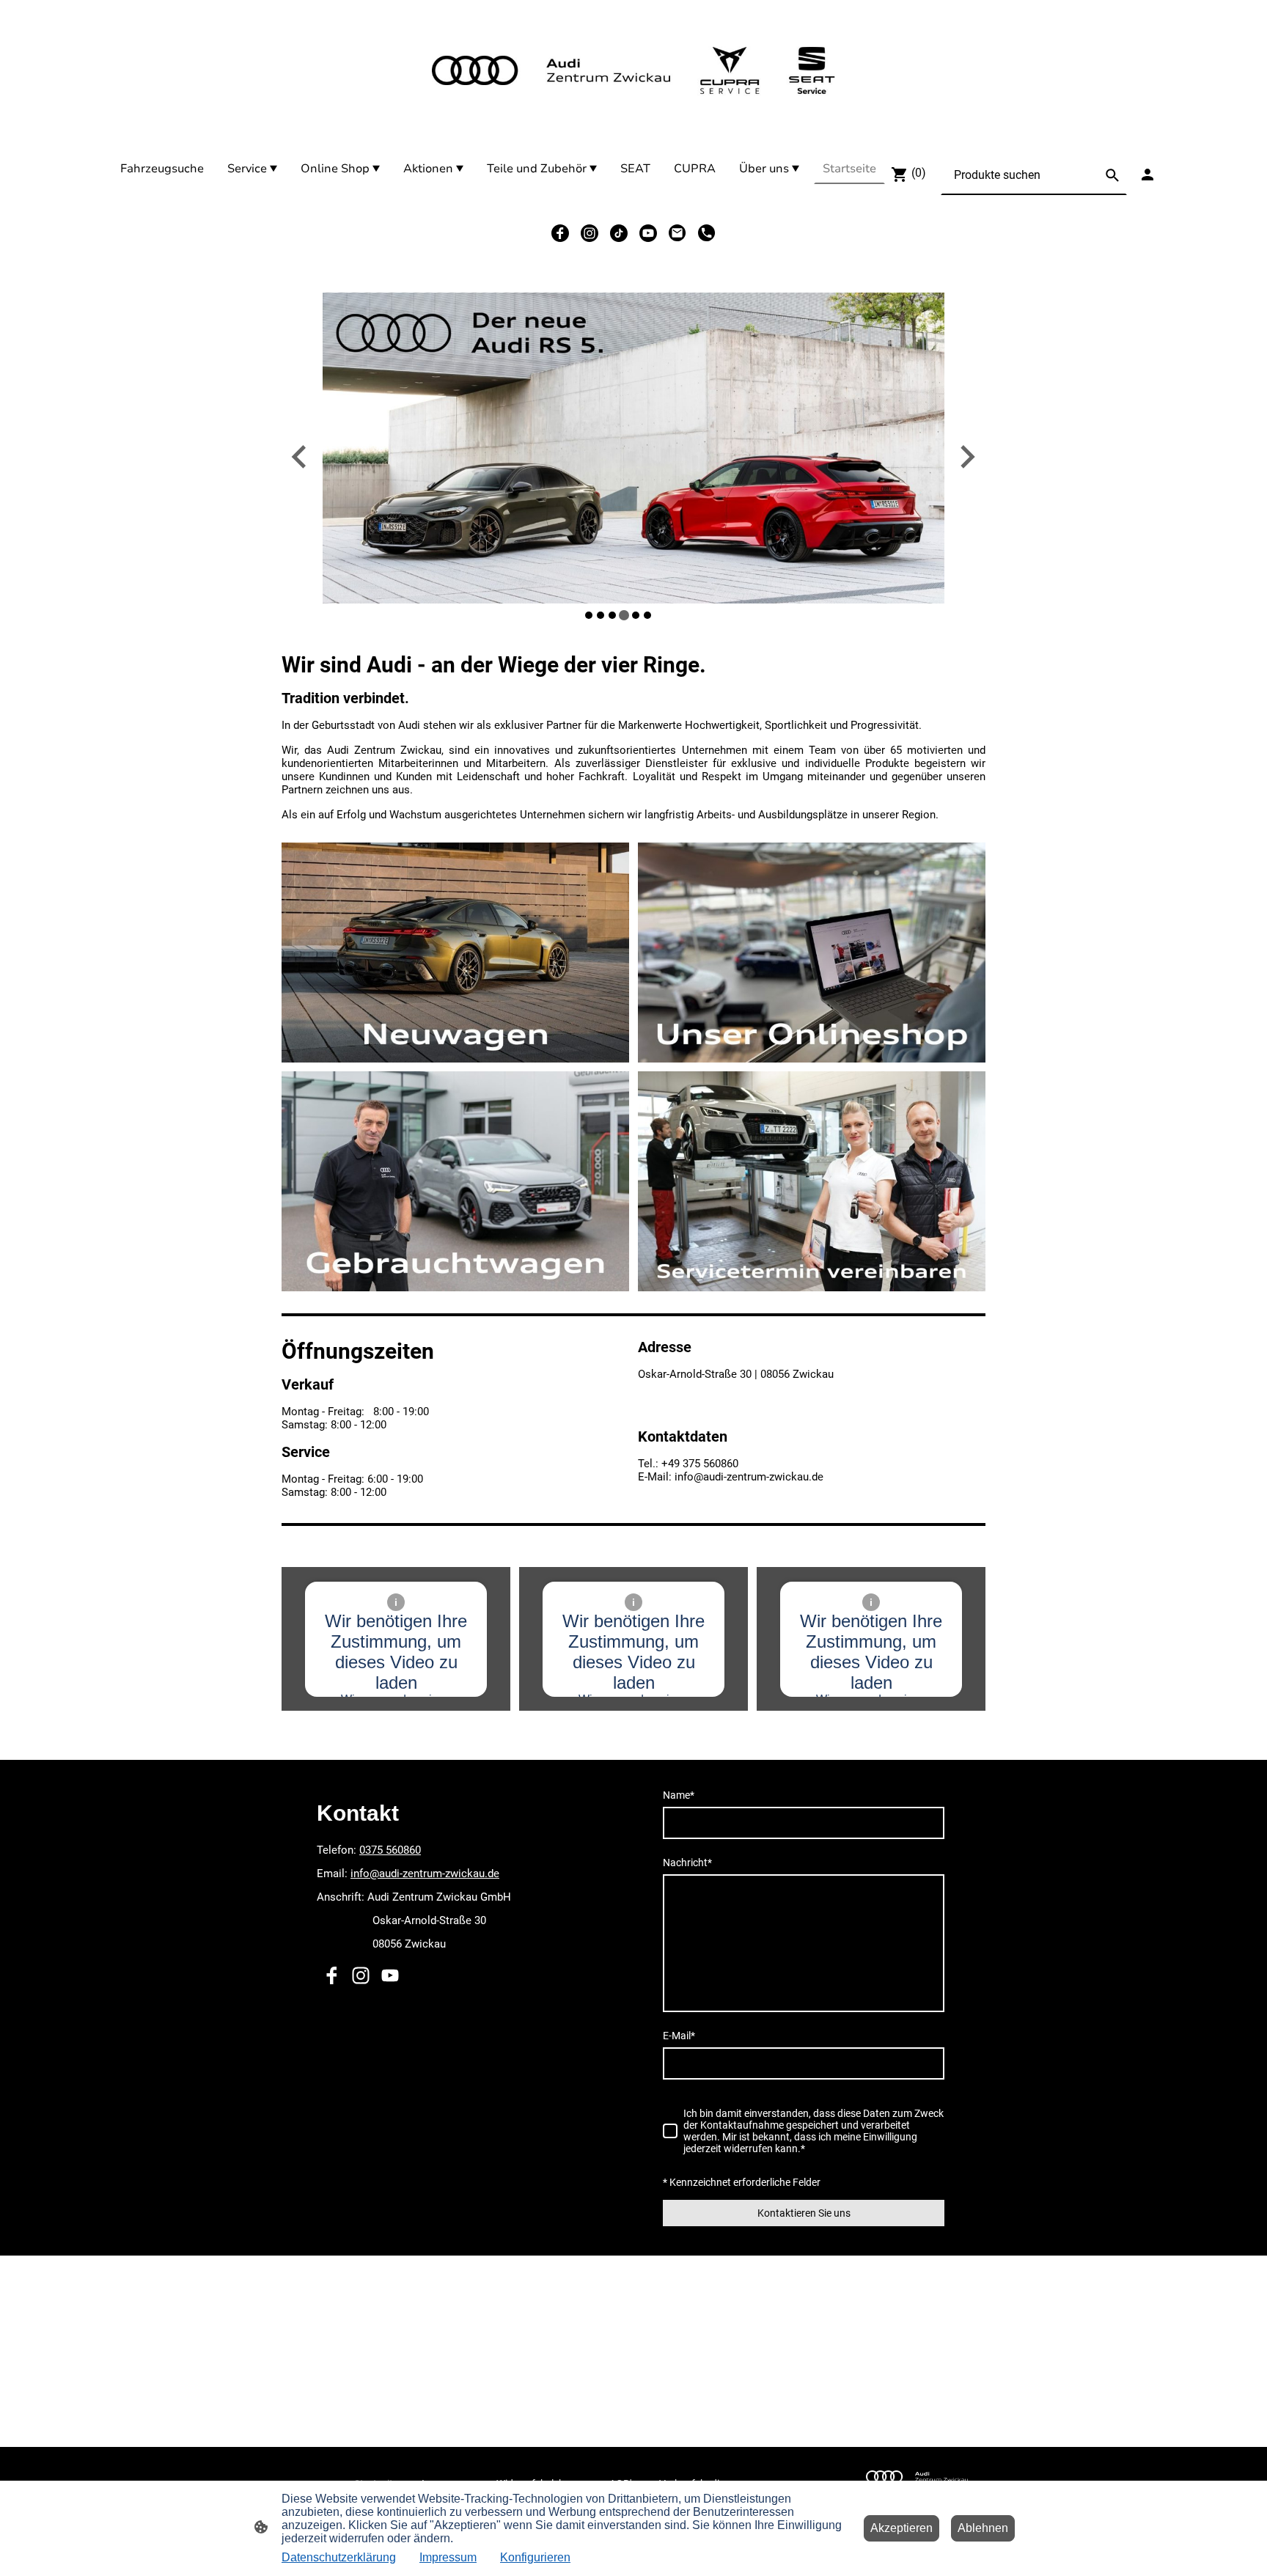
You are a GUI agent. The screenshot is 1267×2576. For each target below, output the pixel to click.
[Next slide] (966, 457)
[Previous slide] (300, 457)
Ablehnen (983, 2528)
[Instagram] (590, 233)
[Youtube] (648, 233)
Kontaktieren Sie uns (804, 2213)
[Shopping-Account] (1147, 175)
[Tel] (707, 233)
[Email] (677, 233)
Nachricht (687, 1863)
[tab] (589, 615)
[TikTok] (619, 233)
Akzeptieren (901, 2528)
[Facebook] (560, 233)
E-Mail (679, 2036)
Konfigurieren (535, 2557)
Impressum (448, 2557)
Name (679, 1795)
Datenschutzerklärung (339, 2557)
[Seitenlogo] (633, 70)
